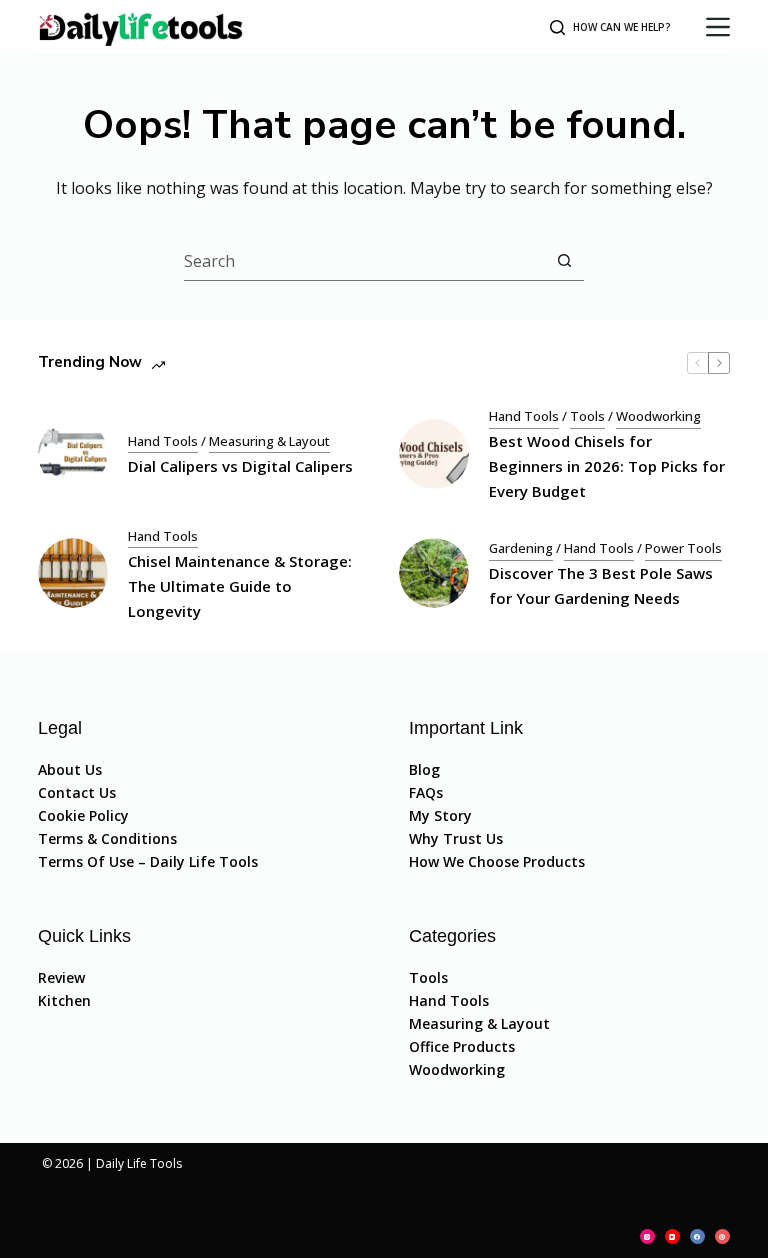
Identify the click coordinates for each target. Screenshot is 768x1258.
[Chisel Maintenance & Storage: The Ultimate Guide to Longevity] (73, 573)
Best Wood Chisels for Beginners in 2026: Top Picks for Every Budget (607, 466)
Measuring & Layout (269, 441)
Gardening (521, 548)
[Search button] (564, 260)
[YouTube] (672, 1236)
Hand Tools (163, 441)
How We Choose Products (497, 861)
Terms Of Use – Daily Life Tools (148, 861)
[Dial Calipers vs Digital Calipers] (73, 454)
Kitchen (64, 1000)
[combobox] (364, 261)
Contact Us (77, 792)
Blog (424, 769)
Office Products (462, 1046)
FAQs (426, 792)
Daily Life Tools (139, 1163)
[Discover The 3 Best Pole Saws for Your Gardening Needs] (434, 573)
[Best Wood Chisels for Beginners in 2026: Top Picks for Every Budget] (434, 454)
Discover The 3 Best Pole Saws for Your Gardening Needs (601, 585)
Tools (587, 416)
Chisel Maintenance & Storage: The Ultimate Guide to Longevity (240, 586)
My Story (440, 815)
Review (61, 977)
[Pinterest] (722, 1236)
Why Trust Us (456, 838)
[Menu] (718, 27)
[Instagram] (647, 1236)
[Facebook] (697, 1236)
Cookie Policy (83, 815)
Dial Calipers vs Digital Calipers (240, 466)
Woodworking (658, 416)
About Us (70, 769)
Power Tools (683, 548)
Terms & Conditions (107, 838)
